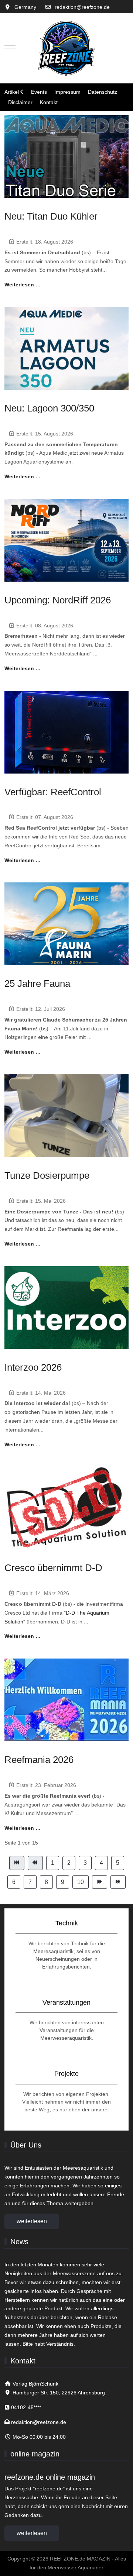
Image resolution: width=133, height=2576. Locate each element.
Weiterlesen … (23, 285)
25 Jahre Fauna (37, 984)
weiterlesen (32, 2221)
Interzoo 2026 (33, 1367)
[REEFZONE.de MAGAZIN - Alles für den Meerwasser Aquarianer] (66, 48)
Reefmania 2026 (39, 1760)
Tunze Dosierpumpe (47, 1175)
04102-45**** (26, 2407)
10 (81, 1882)
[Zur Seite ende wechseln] (118, 1882)
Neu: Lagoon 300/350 (49, 408)
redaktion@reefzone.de (82, 7)
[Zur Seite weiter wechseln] (100, 1882)
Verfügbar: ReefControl (53, 792)
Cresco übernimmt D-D (53, 1568)
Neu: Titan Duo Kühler (51, 216)
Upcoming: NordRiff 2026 (58, 600)
